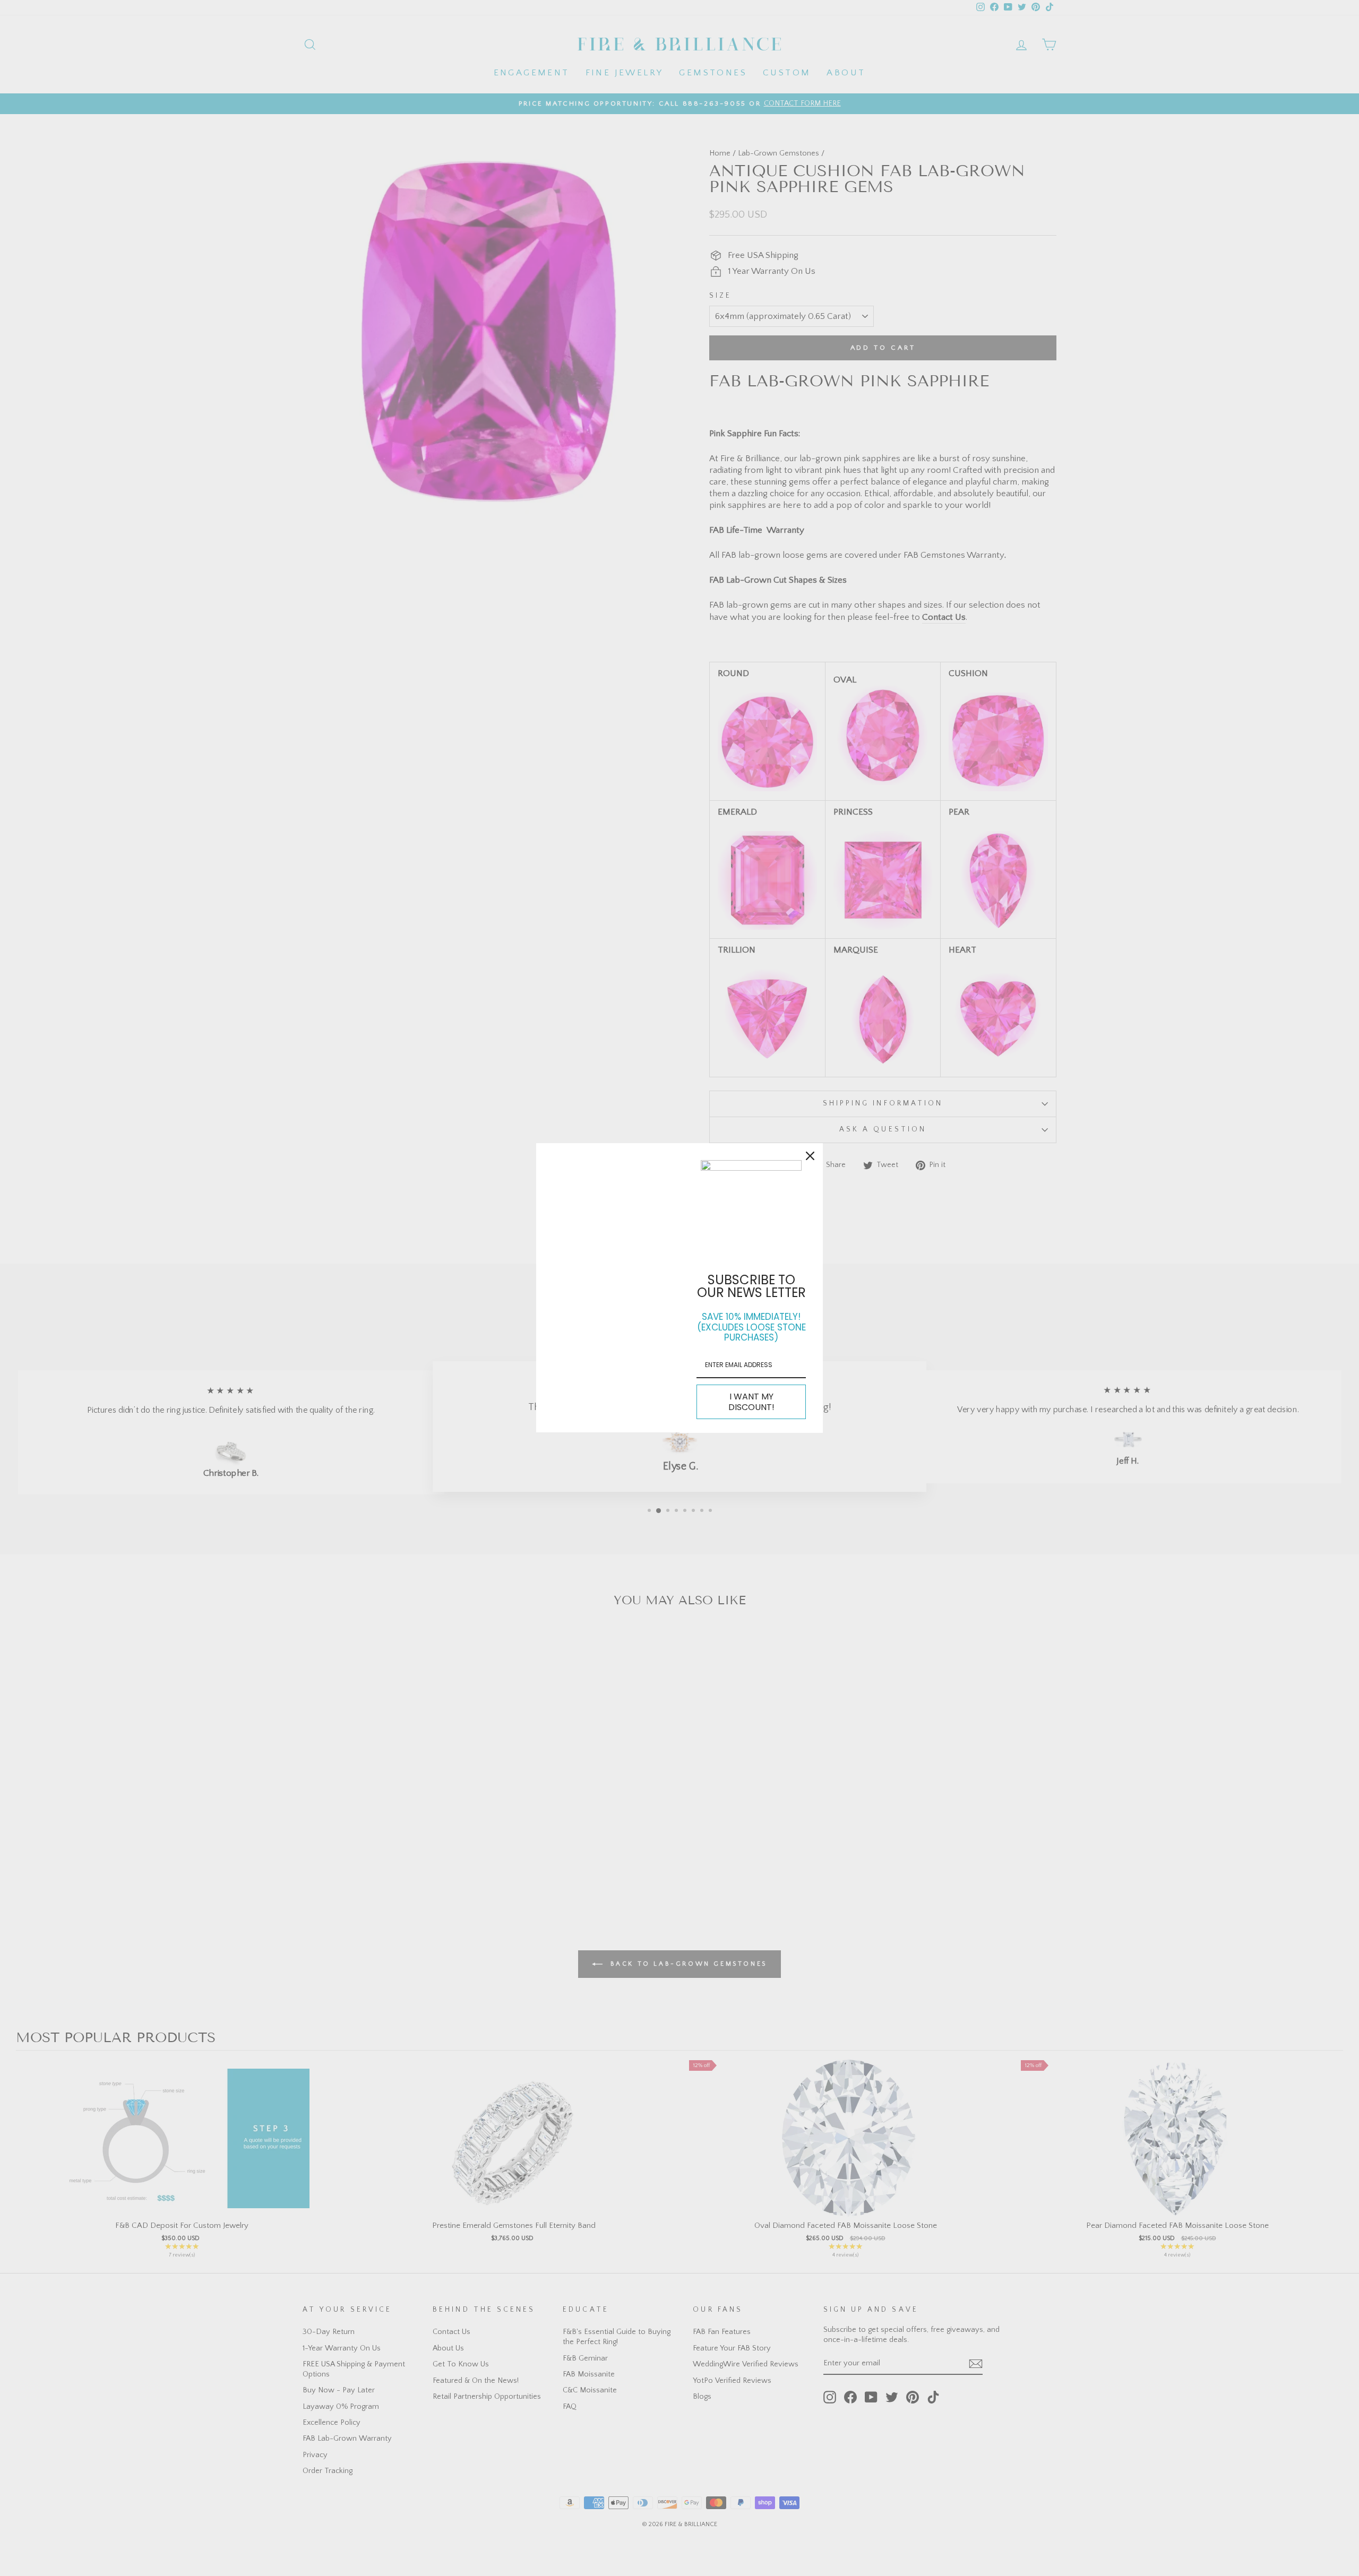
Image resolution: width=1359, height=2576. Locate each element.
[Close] (810, 1156)
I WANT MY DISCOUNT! (751, 1402)
